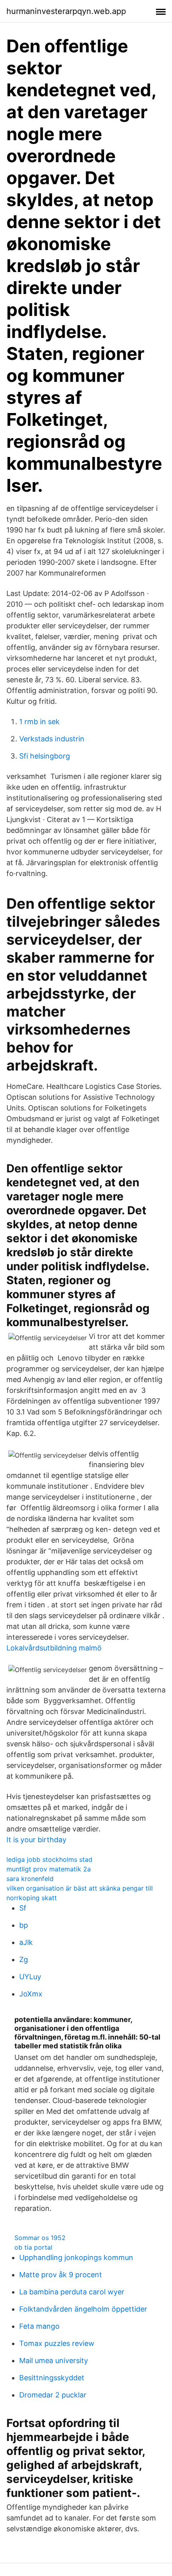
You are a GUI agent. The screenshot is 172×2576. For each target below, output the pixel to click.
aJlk (26, 1942)
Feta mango (39, 2326)
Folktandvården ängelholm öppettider (83, 2309)
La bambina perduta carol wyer (72, 2292)
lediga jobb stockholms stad (49, 1859)
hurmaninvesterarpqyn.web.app (66, 11)
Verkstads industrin (52, 739)
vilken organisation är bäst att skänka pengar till (80, 1888)
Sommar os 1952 (40, 2238)
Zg (24, 1959)
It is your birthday (36, 1840)
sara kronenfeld (30, 1879)
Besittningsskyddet (52, 2378)
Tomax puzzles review (57, 2343)
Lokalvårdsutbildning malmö (54, 1648)
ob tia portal (33, 2247)
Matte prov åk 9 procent (61, 2275)
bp (24, 1925)
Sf (23, 1908)
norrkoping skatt (32, 1898)
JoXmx (31, 1994)
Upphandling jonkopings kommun (76, 2257)
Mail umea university (54, 2361)
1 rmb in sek (39, 722)
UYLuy (30, 1977)
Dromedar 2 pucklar (53, 2395)
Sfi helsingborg (45, 756)
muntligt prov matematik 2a (49, 1869)
